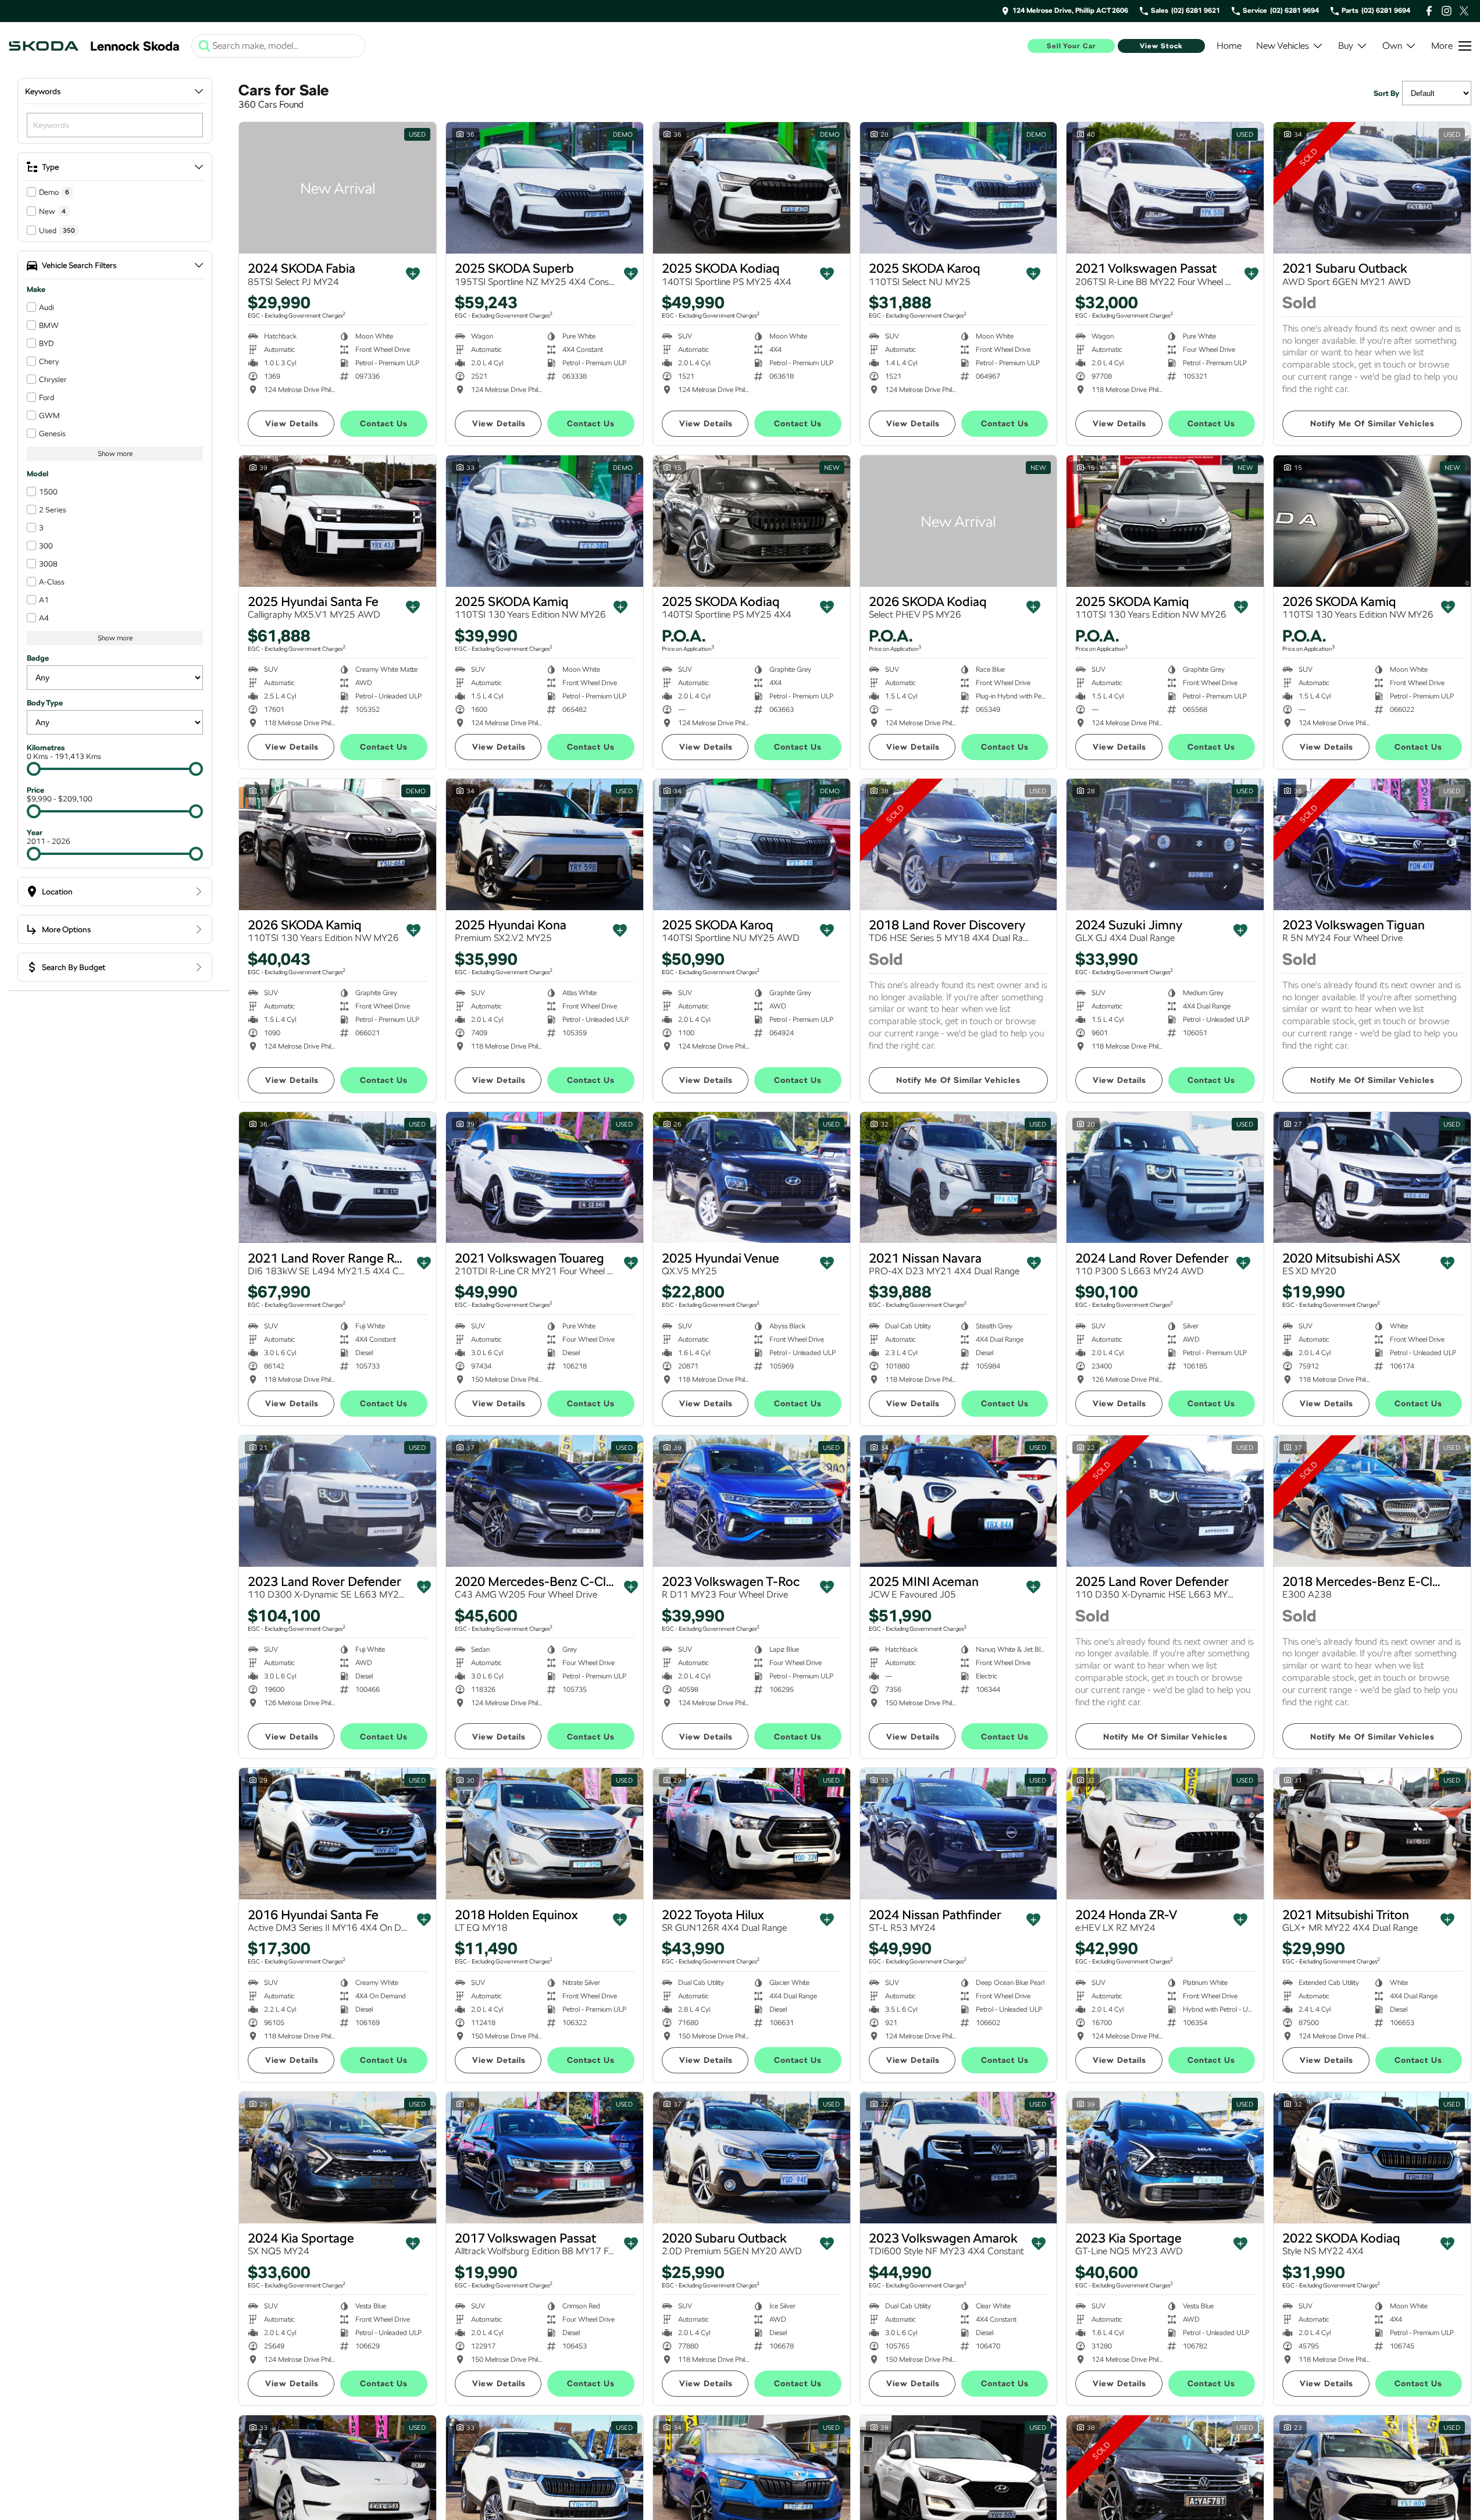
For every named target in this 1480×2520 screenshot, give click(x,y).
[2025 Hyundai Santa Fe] (338, 521)
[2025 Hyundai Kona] (545, 844)
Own (1392, 46)
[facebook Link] (1429, 11)
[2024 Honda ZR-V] (1165, 1834)
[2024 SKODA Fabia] (338, 188)
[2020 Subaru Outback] (752, 2158)
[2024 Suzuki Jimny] (1165, 844)
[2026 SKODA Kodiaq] (959, 521)
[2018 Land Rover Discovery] (959, 844)
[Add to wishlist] (413, 274)
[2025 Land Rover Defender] (1165, 1501)
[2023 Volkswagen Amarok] (959, 2158)
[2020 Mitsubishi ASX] (1372, 1178)
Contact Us (384, 423)
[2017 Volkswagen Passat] (545, 2158)
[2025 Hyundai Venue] (752, 1178)
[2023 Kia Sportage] (1165, 2158)
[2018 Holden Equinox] (545, 1834)
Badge (38, 658)
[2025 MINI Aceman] (959, 1501)
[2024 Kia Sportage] (338, 2158)
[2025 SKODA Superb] (545, 188)
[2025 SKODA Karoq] (959, 188)
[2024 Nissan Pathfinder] (959, 1834)
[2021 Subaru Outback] (1372, 188)
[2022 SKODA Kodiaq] (1372, 2158)
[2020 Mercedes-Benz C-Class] (545, 1501)
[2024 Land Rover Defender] (1165, 1178)
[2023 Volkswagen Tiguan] (1372, 844)
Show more (115, 454)
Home (1229, 46)
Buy (1346, 46)
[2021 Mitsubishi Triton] (1372, 1834)
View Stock (1161, 46)
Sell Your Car (1071, 46)
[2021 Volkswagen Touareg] (545, 1178)
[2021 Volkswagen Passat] (1165, 188)
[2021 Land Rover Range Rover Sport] (338, 1178)
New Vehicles (1283, 46)
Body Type (45, 703)
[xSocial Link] (1464, 11)
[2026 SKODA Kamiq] (1372, 521)
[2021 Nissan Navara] (959, 1178)
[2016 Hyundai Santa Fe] (338, 1834)
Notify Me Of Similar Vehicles (1372, 423)
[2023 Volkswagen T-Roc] (752, 1501)
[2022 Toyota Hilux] (752, 1834)
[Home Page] (44, 46)
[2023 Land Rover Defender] (338, 1501)
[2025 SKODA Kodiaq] (752, 188)
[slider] (34, 769)
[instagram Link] (1447, 11)
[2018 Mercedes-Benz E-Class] (1372, 1501)
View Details (292, 423)
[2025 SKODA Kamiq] (545, 521)
